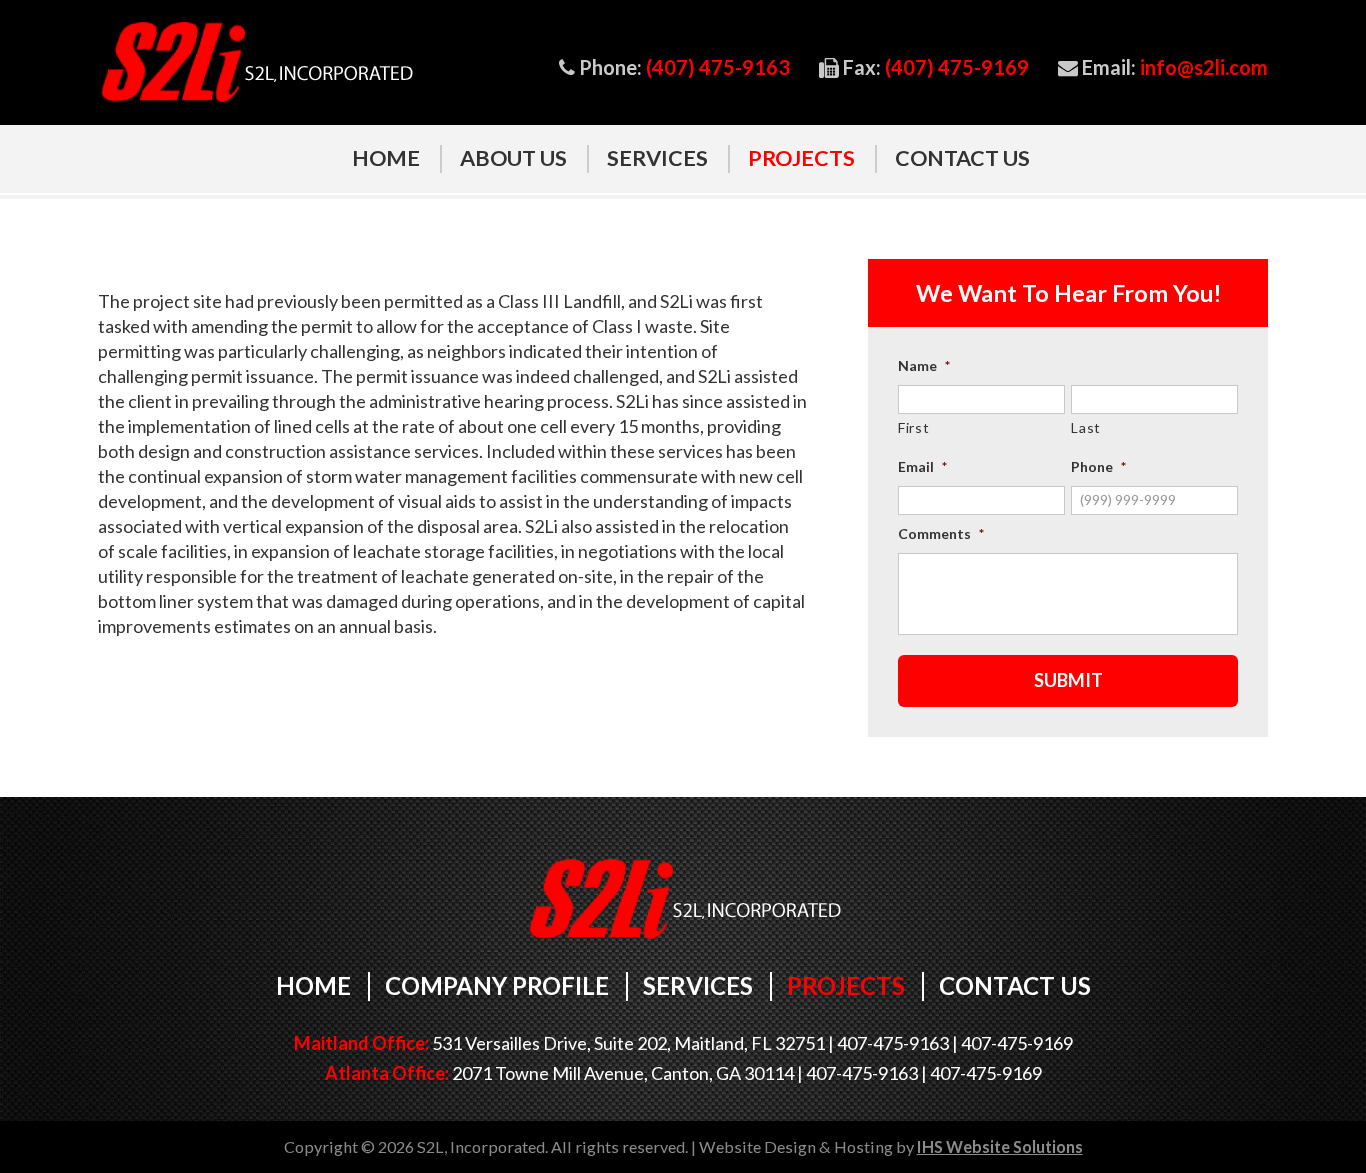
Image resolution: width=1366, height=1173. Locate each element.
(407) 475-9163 (718, 68)
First (913, 427)
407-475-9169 (1017, 1043)
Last (1086, 427)
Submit (1068, 680)
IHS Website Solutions (1000, 1146)
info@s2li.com (1204, 68)
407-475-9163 (893, 1043)
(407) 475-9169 (957, 68)
